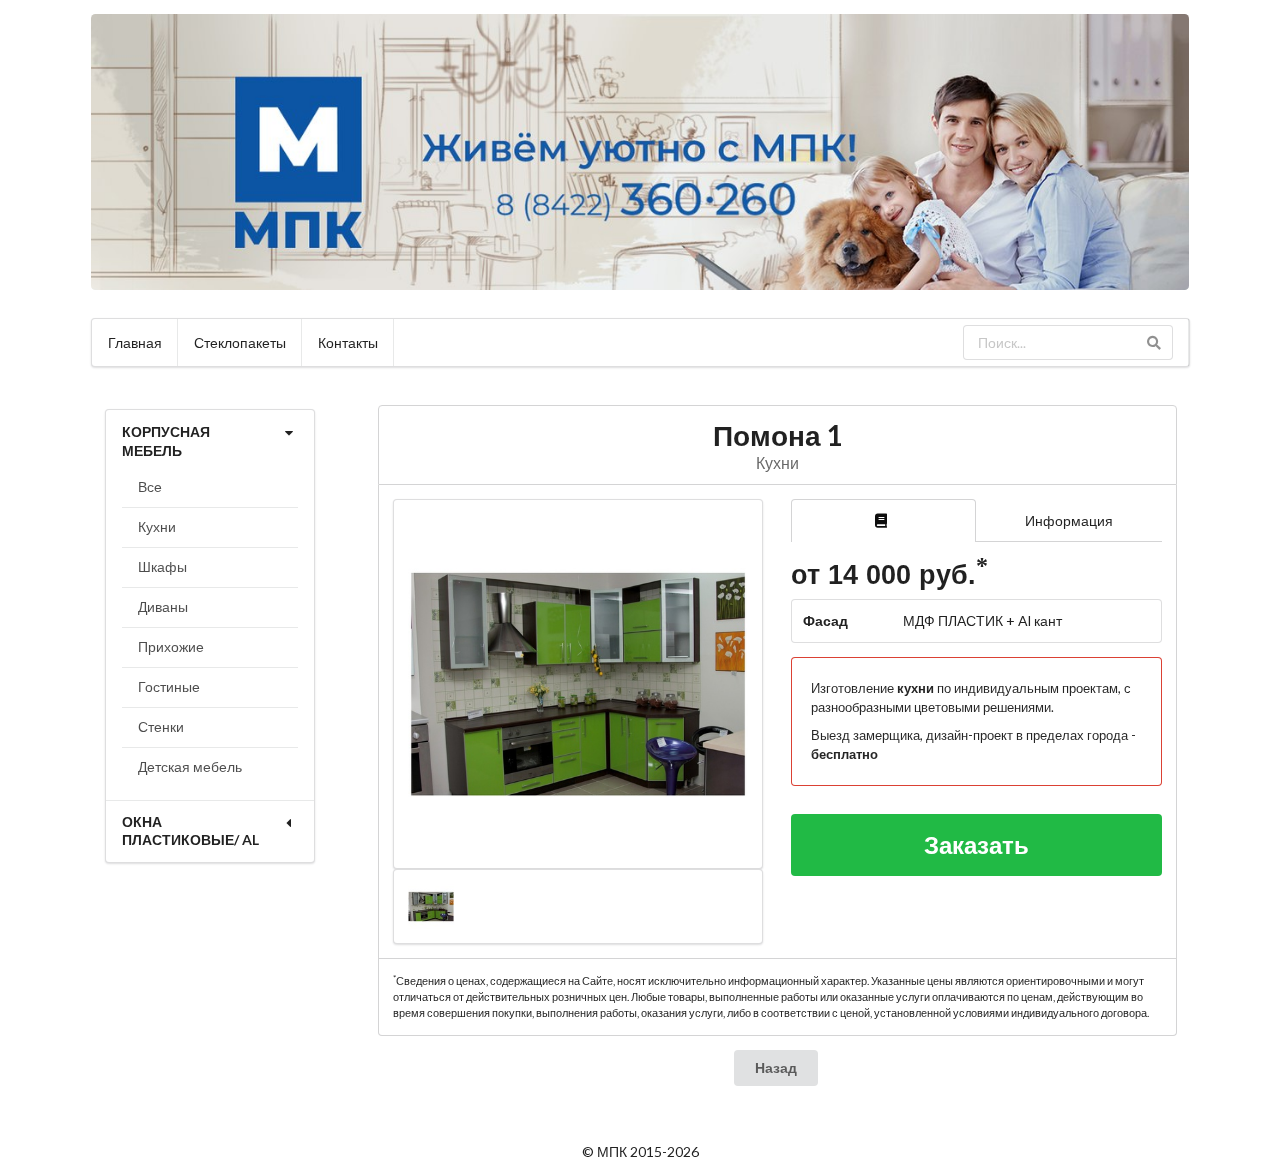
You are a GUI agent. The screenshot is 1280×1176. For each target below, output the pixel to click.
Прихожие (171, 646)
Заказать (976, 844)
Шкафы (162, 566)
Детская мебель (190, 766)
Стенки (161, 726)
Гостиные (169, 686)
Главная (135, 342)
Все (150, 486)
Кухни (157, 526)
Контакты (348, 342)
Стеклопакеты (240, 342)
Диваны (163, 606)
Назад (776, 1067)
